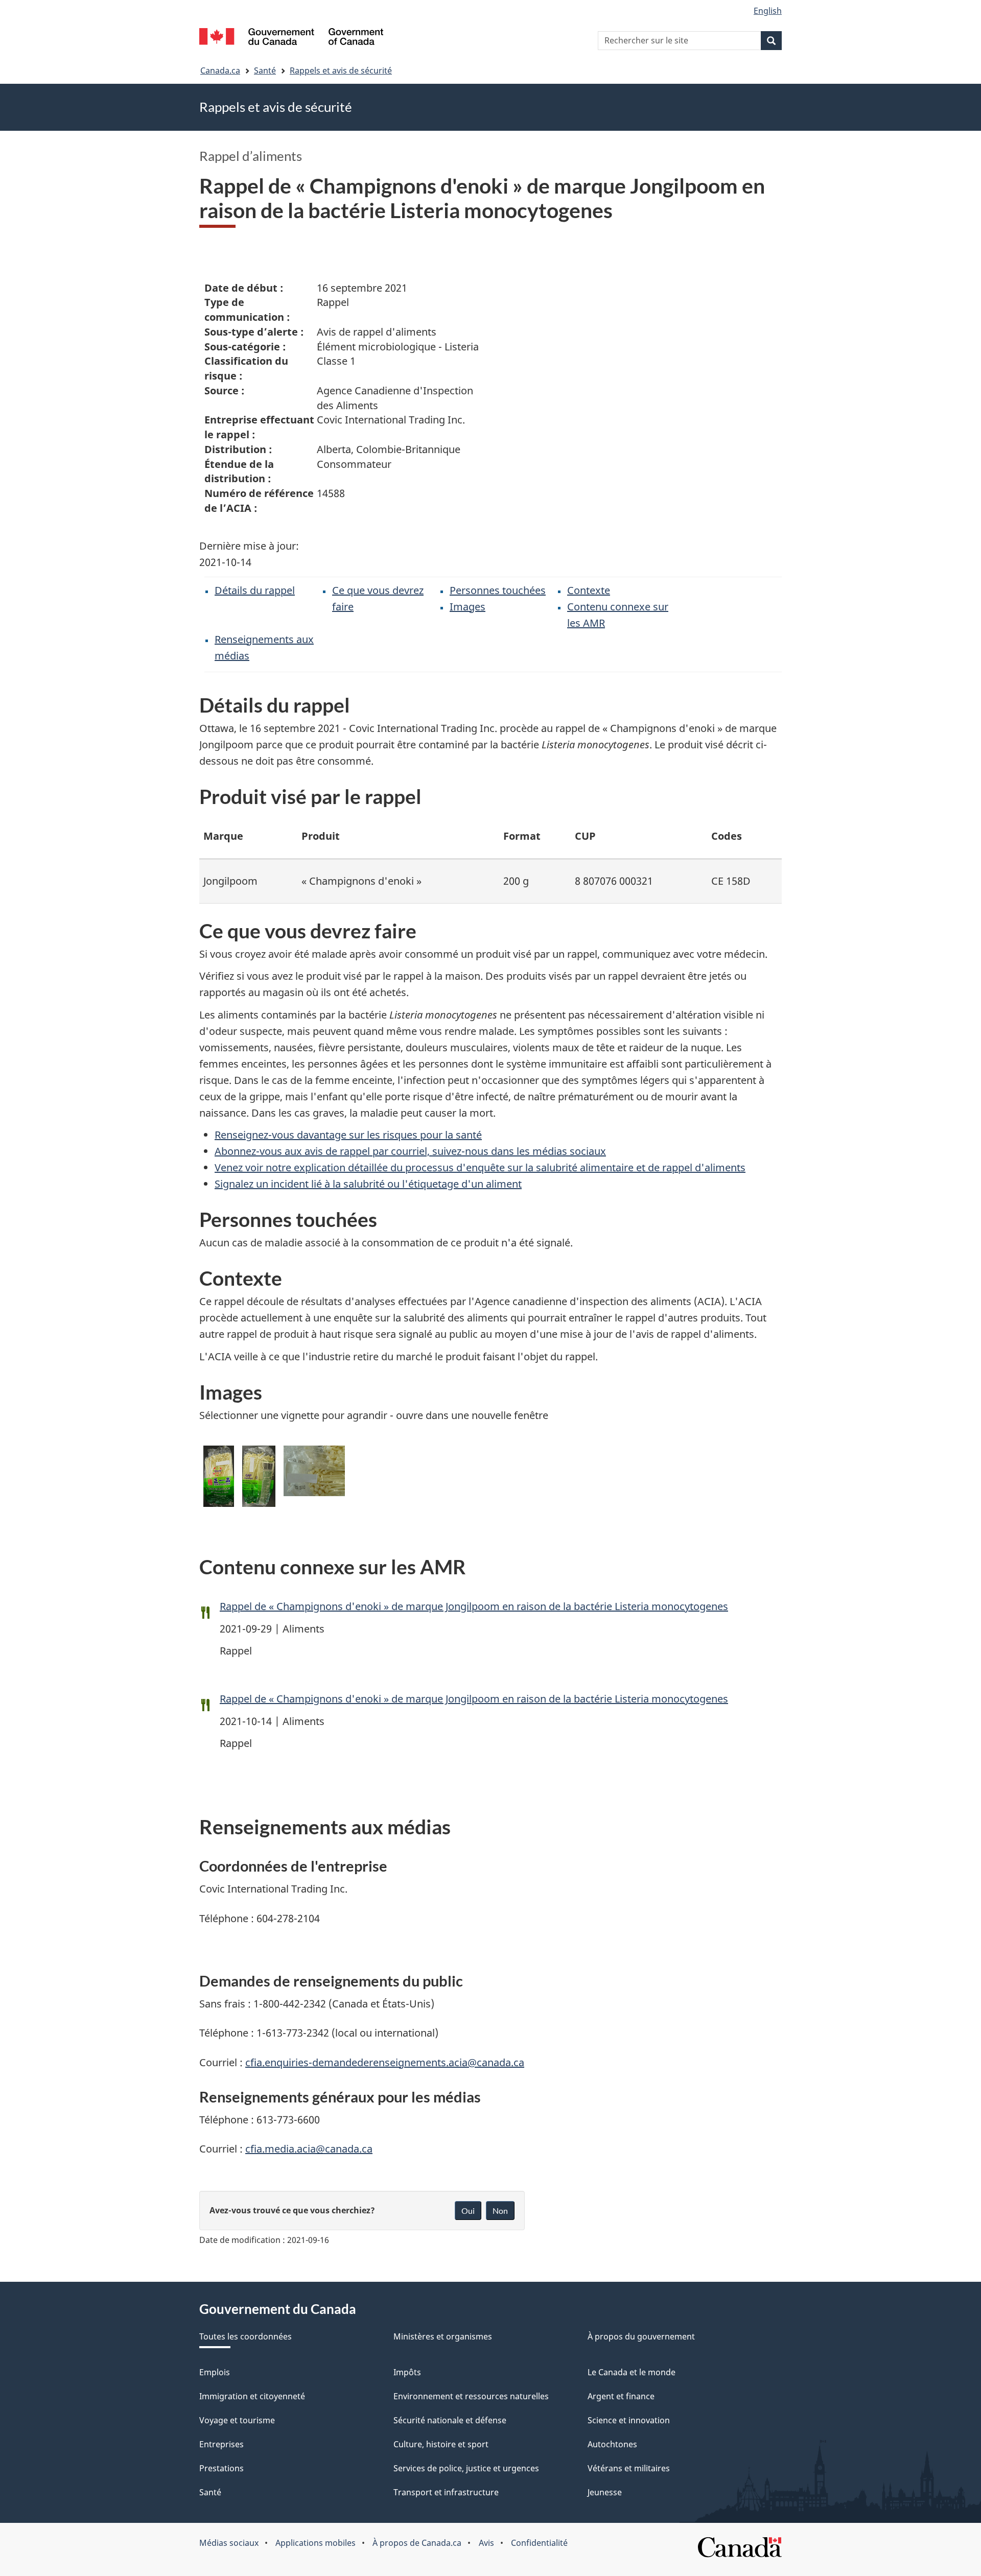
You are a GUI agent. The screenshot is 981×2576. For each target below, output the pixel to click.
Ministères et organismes (443, 2336)
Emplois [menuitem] (215, 2372)
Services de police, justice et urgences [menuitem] (466, 2468)
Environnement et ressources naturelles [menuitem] (471, 2396)
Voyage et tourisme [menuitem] (237, 2420)
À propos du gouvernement (641, 2336)
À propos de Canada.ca (417, 2543)
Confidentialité (539, 2543)
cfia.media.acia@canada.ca (309, 2149)
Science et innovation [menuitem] (629, 2420)
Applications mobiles (316, 2543)
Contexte (589, 590)
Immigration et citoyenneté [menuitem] (252, 2396)
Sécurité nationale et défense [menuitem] (450, 2420)
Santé (265, 70)
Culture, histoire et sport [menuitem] (441, 2444)
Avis (486, 2543)
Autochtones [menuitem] (612, 2444)
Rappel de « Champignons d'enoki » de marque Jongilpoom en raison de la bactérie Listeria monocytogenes (474, 1606)
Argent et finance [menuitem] (621, 2396)
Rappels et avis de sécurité (341, 70)
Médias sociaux (229, 2543)
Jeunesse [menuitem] (605, 2492)
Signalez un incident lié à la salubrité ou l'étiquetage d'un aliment (368, 1184)
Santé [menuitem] (210, 2492)
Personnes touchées (498, 590)
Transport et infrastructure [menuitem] (446, 2492)
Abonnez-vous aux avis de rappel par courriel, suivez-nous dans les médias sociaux (410, 1151)
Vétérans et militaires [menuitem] (629, 2468)
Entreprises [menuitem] (221, 2444)
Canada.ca (220, 70)
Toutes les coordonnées (246, 2336)
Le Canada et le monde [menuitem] (632, 2372)
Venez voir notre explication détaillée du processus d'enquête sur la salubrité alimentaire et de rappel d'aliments (480, 1167)
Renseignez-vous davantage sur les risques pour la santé (348, 1135)
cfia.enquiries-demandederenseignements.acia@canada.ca (385, 2062)
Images (468, 607)
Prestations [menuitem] (221, 2468)
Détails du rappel (255, 590)
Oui (468, 2211)
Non (500, 2211)
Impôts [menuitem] (407, 2372)
